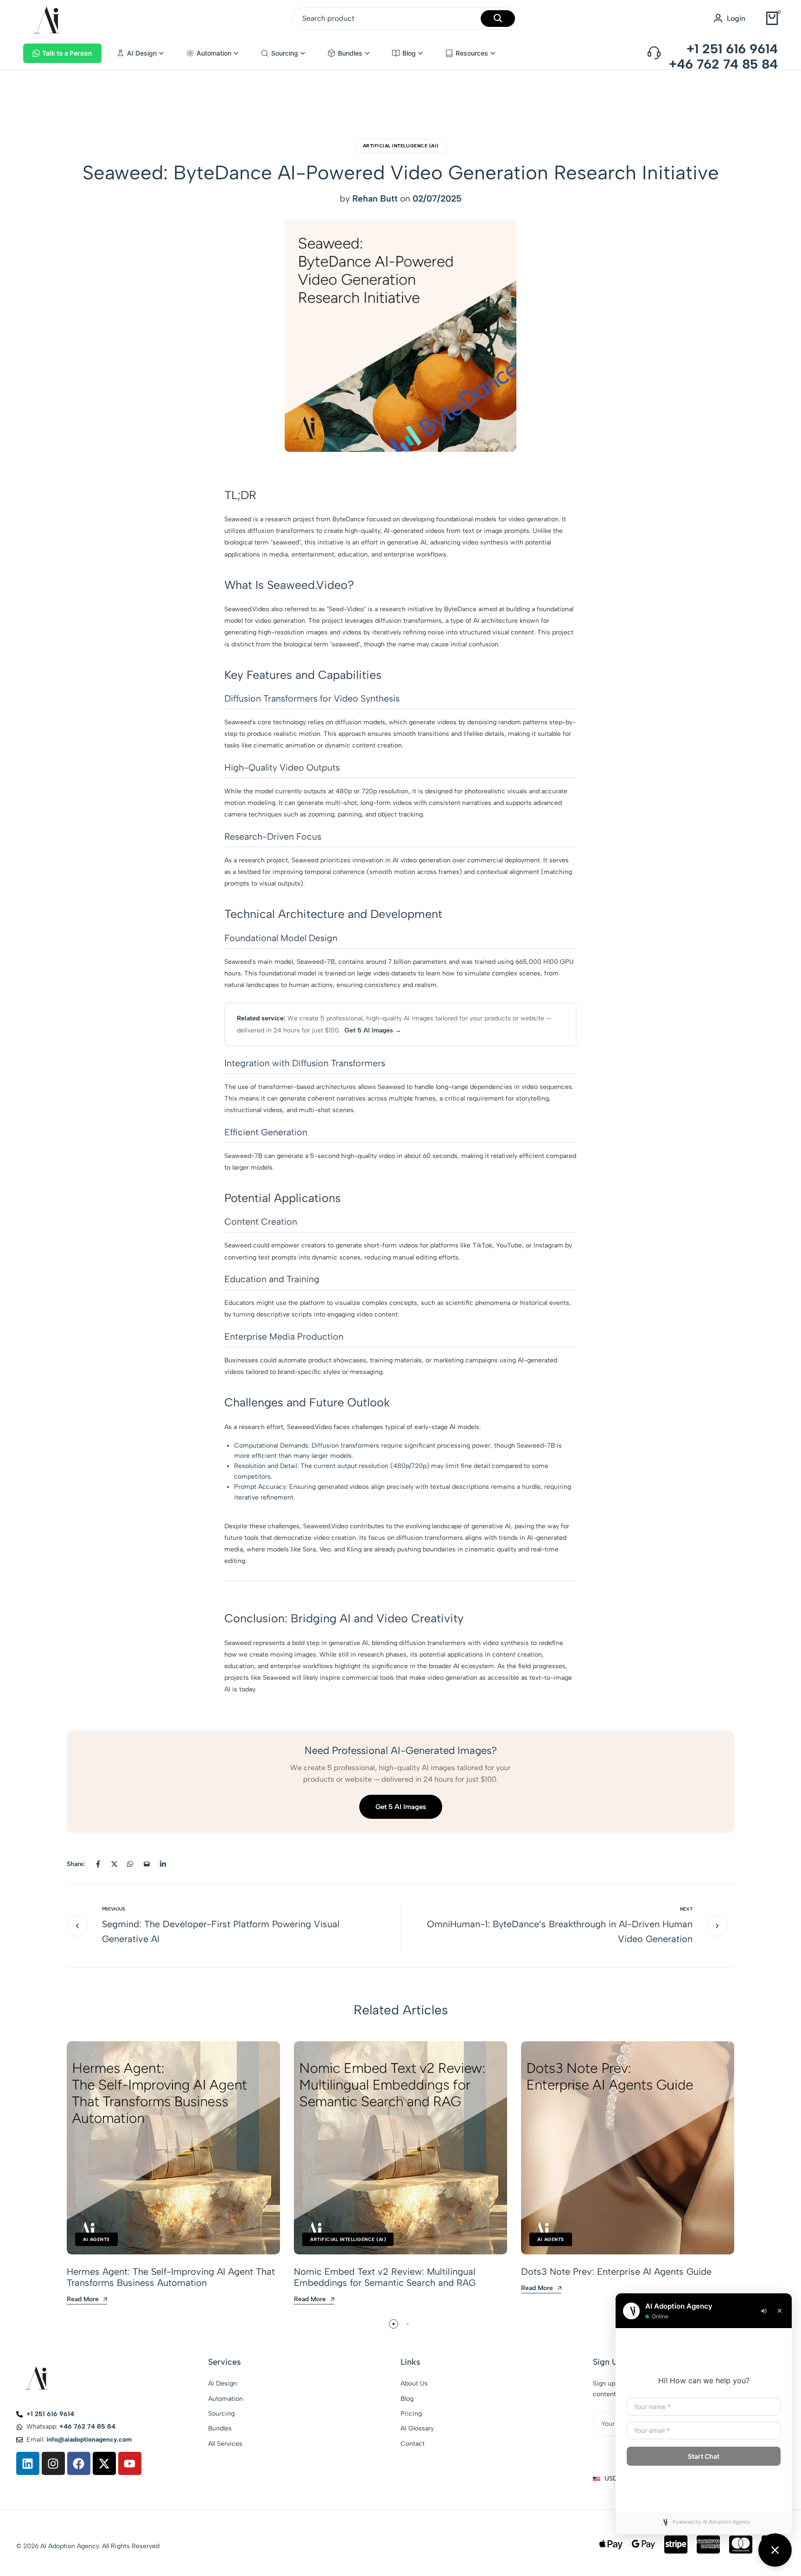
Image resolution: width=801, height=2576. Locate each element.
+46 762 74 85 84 (723, 64)
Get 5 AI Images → (373, 1030)
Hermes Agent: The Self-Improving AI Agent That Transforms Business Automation (171, 2277)
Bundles (220, 2428)
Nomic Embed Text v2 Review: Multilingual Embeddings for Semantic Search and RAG (385, 2277)
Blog (407, 2399)
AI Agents (96, 2239)
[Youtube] (130, 2463)
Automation (226, 2399)
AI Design (222, 2383)
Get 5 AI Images (401, 1807)
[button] (140, 53)
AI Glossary (417, 2428)
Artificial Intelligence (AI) (401, 146)
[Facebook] (79, 2463)
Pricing (411, 2414)
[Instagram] (53, 2463)
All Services (225, 2444)
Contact (413, 2444)
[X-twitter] (104, 2463)
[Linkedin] (28, 2463)
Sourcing (221, 2414)
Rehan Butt (375, 199)
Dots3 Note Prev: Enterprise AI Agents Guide (616, 2272)
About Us (414, 2383)
